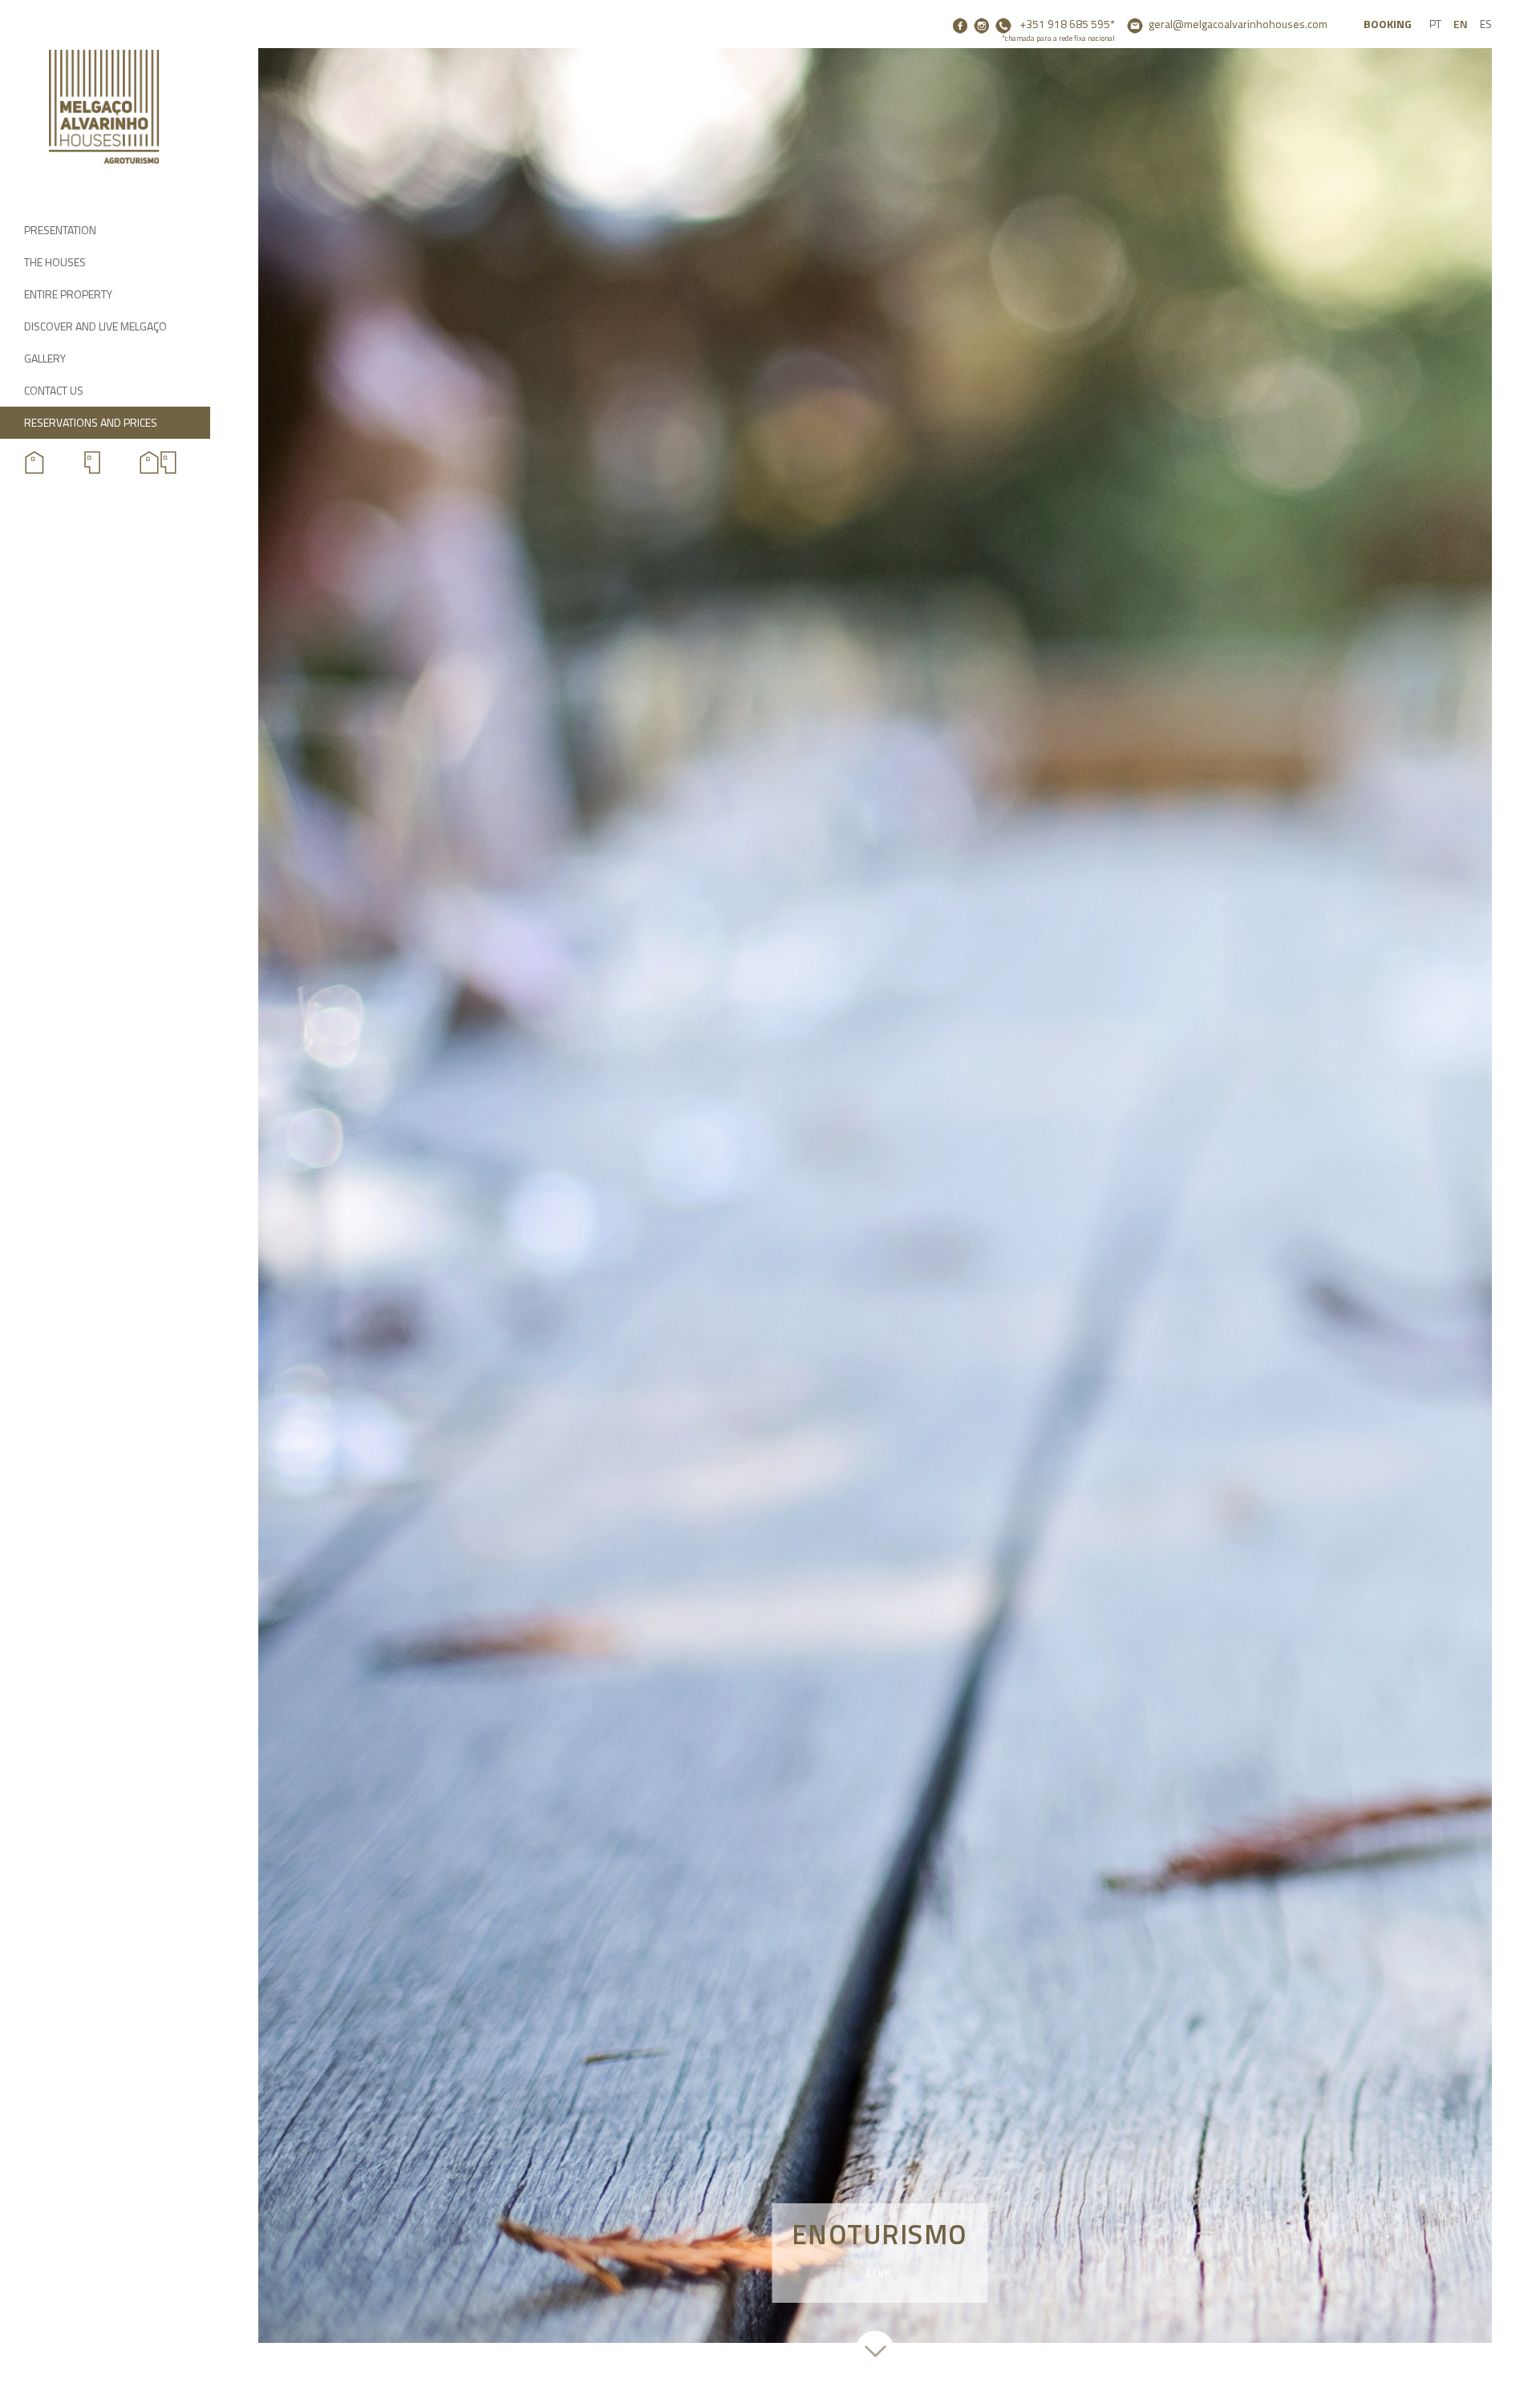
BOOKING (1388, 24)
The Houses (55, 262)
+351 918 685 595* (1058, 30)
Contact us (54, 390)
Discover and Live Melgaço (95, 326)
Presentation (60, 230)
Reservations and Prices (91, 422)
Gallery (45, 358)
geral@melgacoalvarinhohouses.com (1238, 24)
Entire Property (68, 294)
